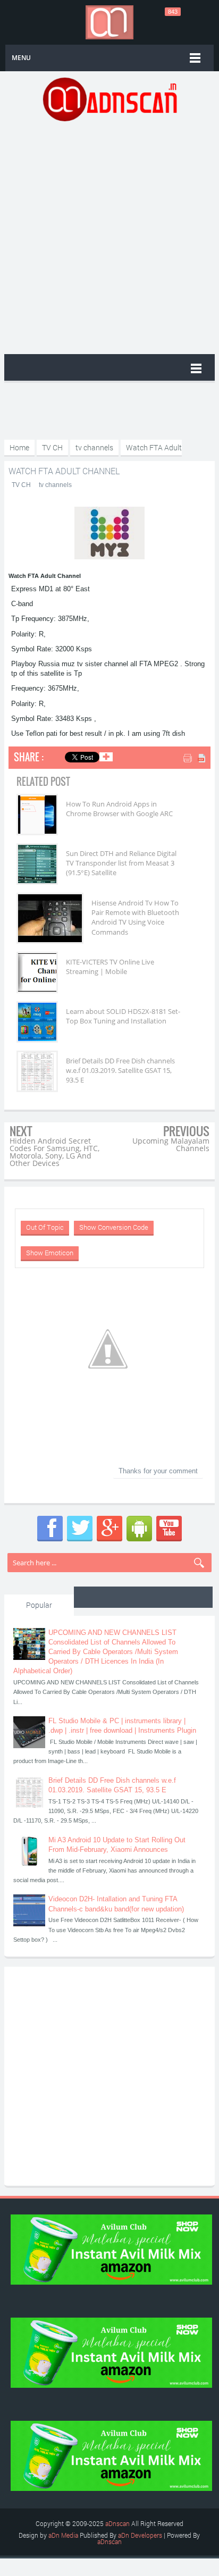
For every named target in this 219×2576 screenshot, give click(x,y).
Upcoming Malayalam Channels (171, 1144)
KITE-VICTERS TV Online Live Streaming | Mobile (110, 967)
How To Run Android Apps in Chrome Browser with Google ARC (119, 809)
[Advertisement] (109, 237)
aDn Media (63, 2535)
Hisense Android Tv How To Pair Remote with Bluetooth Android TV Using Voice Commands (135, 917)
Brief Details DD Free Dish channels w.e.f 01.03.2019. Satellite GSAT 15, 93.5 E (120, 1070)
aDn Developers (140, 2535)
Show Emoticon (50, 1253)
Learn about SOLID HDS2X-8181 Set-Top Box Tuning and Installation (123, 1016)
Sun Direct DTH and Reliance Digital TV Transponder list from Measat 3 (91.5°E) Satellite (121, 863)
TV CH (21, 485)
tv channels (55, 485)
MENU (21, 58)
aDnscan (117, 2523)
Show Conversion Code (114, 1227)
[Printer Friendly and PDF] (195, 759)
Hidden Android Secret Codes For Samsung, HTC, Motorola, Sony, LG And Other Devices (54, 1152)
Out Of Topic (45, 1227)
